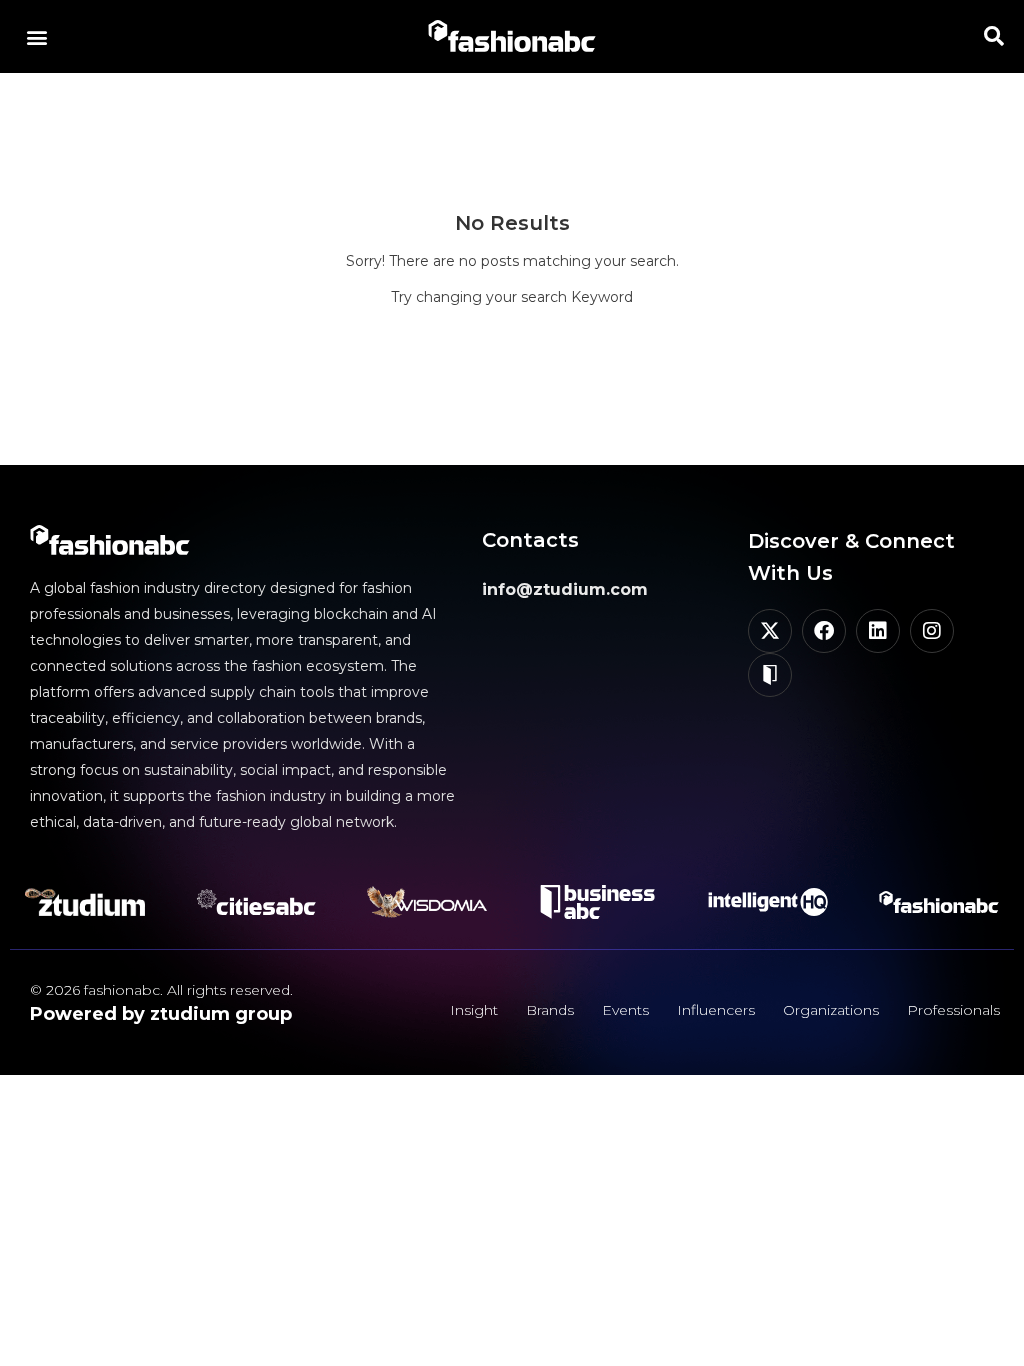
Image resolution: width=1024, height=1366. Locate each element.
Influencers (716, 1010)
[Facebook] (824, 631)
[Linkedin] (878, 631)
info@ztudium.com (565, 589)
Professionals (953, 1010)
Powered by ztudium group (161, 1014)
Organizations (831, 1010)
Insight (474, 1010)
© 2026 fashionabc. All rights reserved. (161, 990)
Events (625, 1010)
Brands (550, 1010)
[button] (36, 36)
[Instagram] (932, 631)
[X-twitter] (770, 631)
